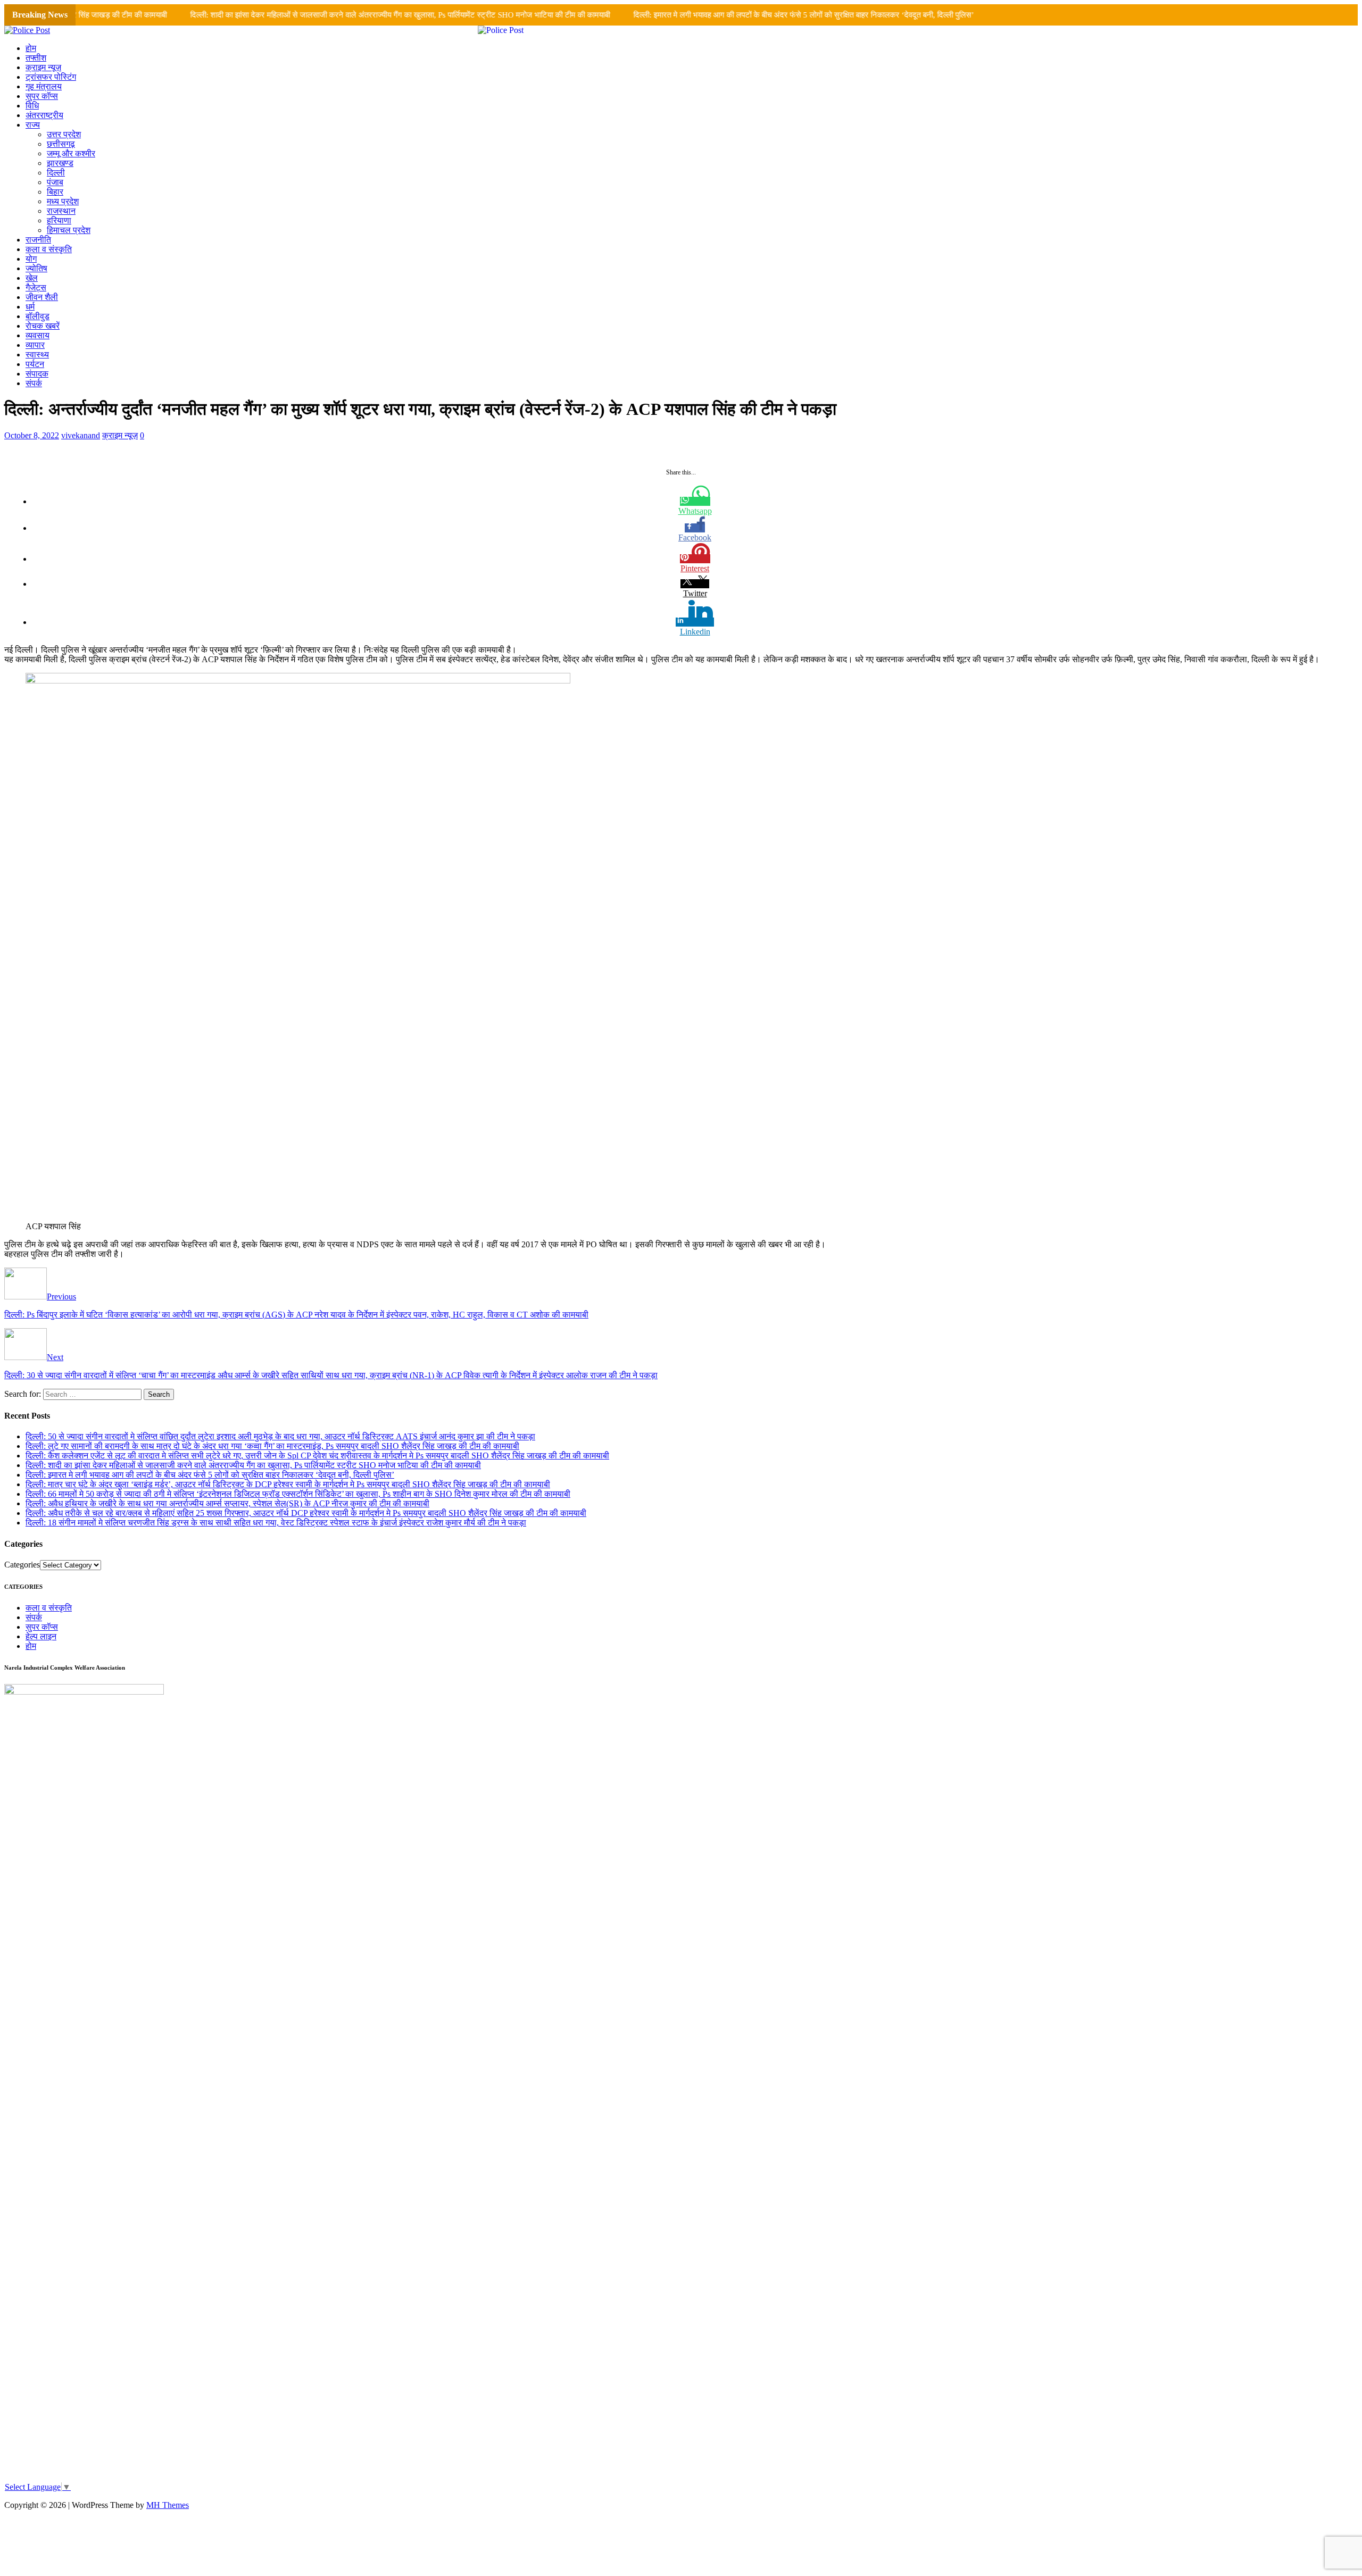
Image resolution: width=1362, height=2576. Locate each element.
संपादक (37, 374)
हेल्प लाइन (41, 1636)
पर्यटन (35, 364)
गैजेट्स (36, 287)
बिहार (55, 192)
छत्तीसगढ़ (61, 144)
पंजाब (55, 182)
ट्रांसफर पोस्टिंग (51, 77)
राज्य (33, 125)
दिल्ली (56, 173)
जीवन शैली (42, 297)
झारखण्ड (60, 163)
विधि (32, 106)
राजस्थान (61, 211)
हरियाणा (59, 220)
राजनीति (38, 240)
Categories (22, 1565)
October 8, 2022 (32, 435)
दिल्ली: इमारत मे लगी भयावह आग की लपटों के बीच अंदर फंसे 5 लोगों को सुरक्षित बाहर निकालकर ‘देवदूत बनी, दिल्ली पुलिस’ (750, 15)
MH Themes (168, 2505)
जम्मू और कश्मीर (71, 153)
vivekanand (81, 435)
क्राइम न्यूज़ (43, 67)
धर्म (30, 307)
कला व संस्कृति (49, 249)
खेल (32, 278)
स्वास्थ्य (37, 355)
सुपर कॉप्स (42, 96)
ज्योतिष (36, 268)
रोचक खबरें (43, 326)
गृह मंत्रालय (44, 86)
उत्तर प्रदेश (64, 134)
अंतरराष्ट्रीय (44, 115)
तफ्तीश (36, 58)
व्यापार (35, 345)
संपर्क (34, 383)
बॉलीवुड (38, 316)
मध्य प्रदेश (63, 201)
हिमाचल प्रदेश (69, 230)
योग (31, 259)
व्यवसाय (38, 335)
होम (31, 48)
